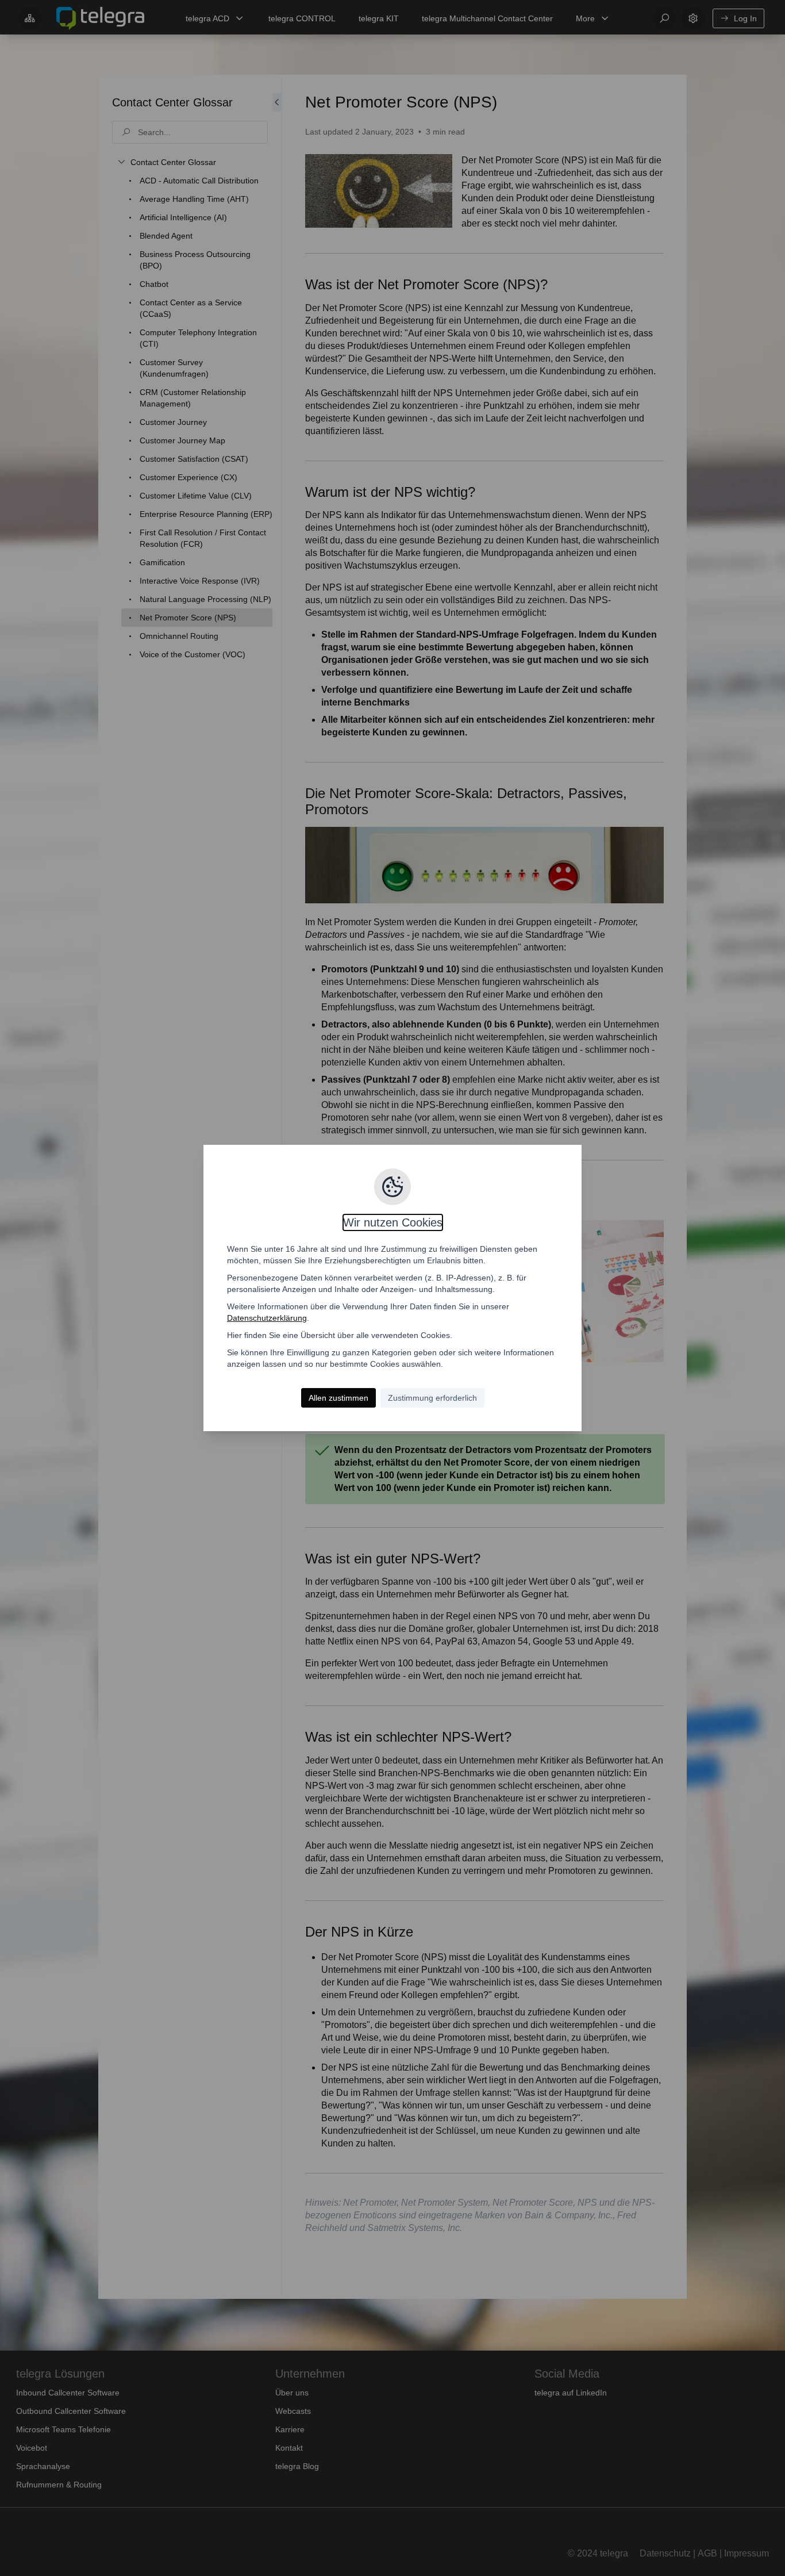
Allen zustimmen (338, 1398)
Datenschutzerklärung (267, 1318)
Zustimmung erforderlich (432, 1398)
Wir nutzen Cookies (393, 1222)
